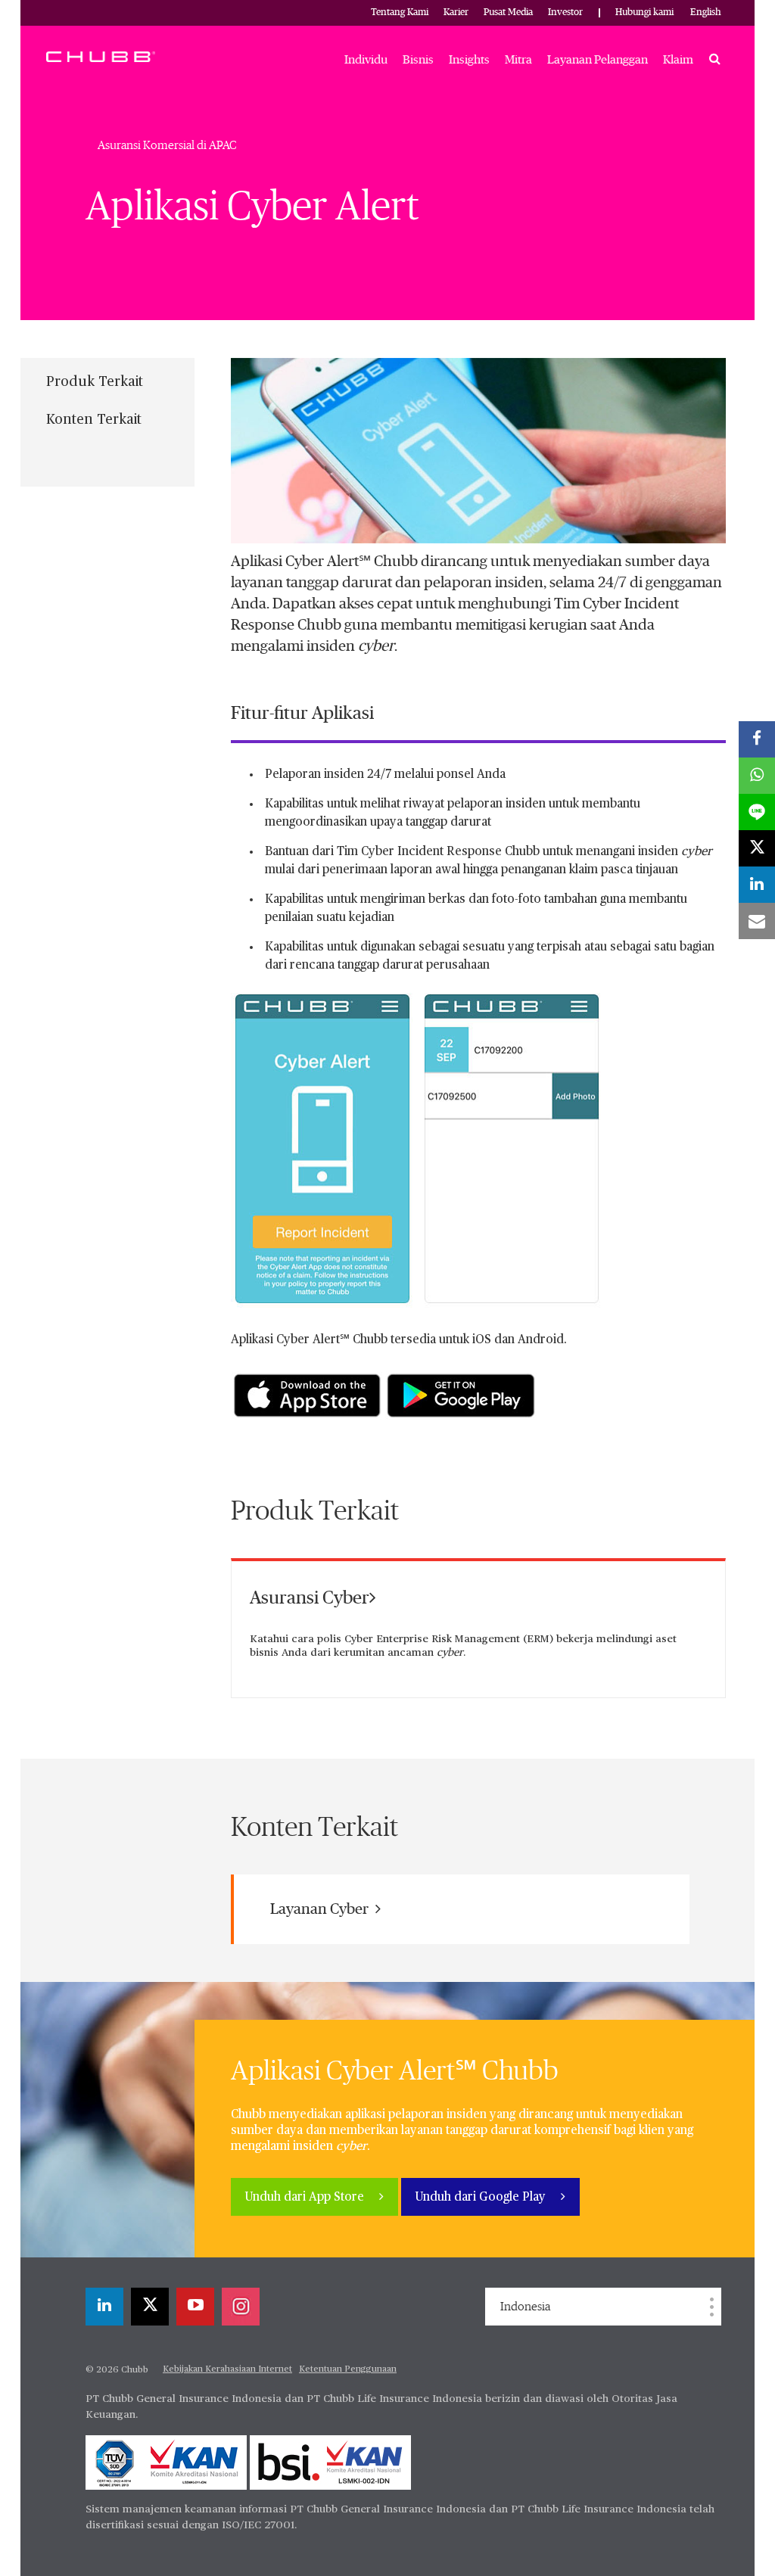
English (706, 12)
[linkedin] (104, 2307)
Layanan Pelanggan (598, 60)
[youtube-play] (195, 2307)
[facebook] (757, 739)
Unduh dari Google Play (482, 2198)
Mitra (518, 60)
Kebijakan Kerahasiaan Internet (227, 2369)
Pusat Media (508, 12)
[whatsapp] (757, 776)
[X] (150, 2307)
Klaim (678, 60)
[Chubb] (101, 56)
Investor (565, 12)
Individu (366, 60)
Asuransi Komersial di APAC (167, 145)
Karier (456, 12)
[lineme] (757, 812)
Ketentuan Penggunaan (348, 2369)
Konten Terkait (94, 420)
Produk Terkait (95, 382)
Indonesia (525, 2307)
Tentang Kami (400, 12)
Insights (469, 60)
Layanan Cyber (321, 1909)
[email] (757, 921)
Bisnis (418, 60)
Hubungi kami (644, 12)
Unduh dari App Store (306, 2198)
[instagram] (241, 2307)
